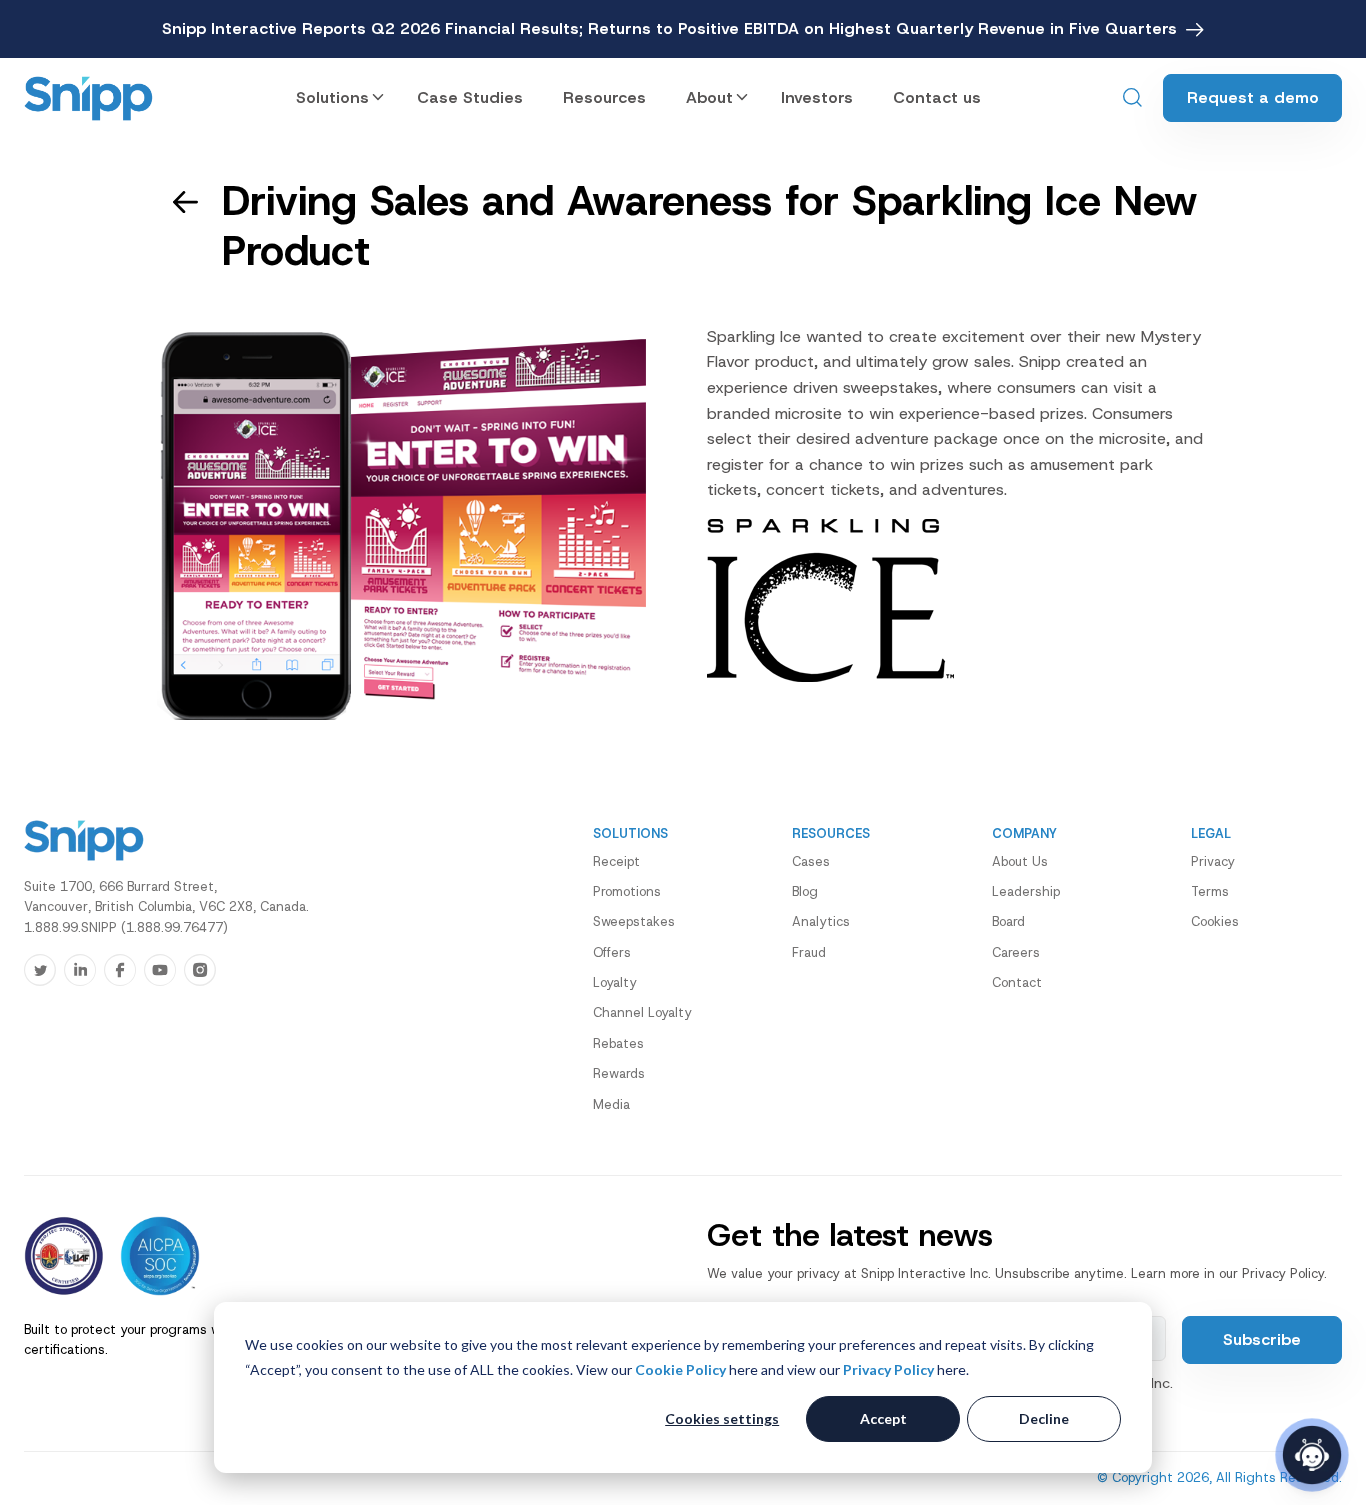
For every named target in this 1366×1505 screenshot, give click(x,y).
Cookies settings (722, 1418)
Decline (1044, 1418)
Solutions (332, 97)
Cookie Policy (680, 1369)
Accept (883, 1418)
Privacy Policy (888, 1369)
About (709, 97)
